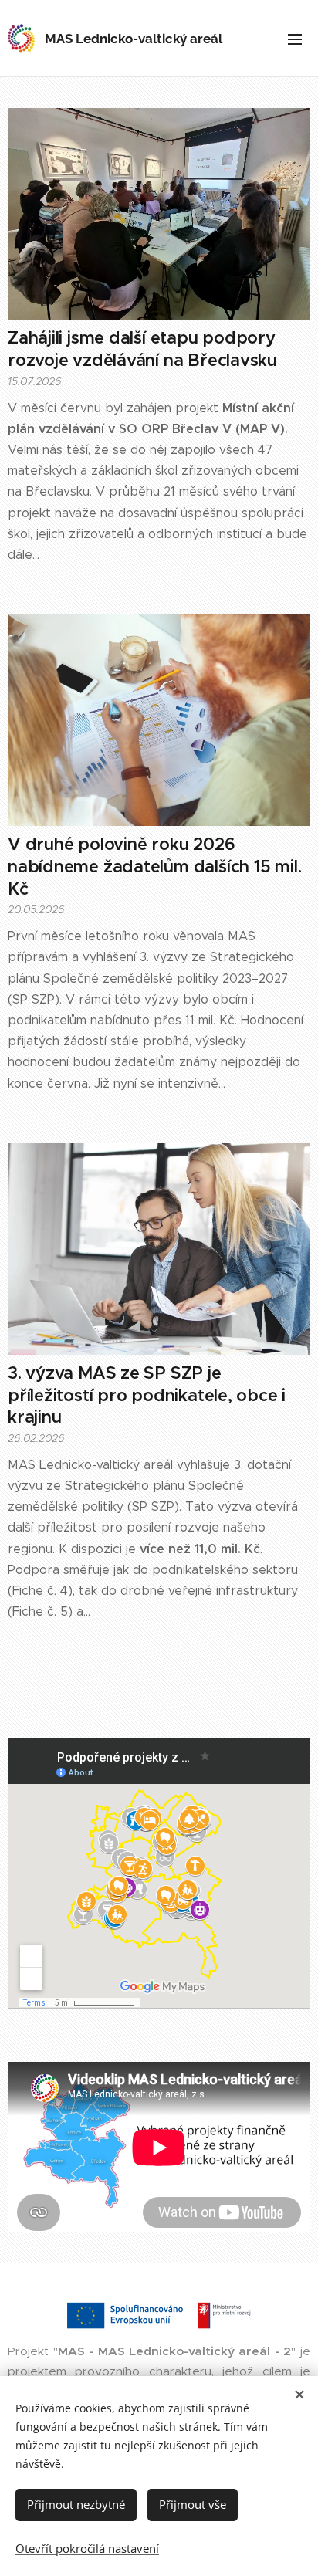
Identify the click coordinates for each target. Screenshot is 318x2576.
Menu (295, 39)
